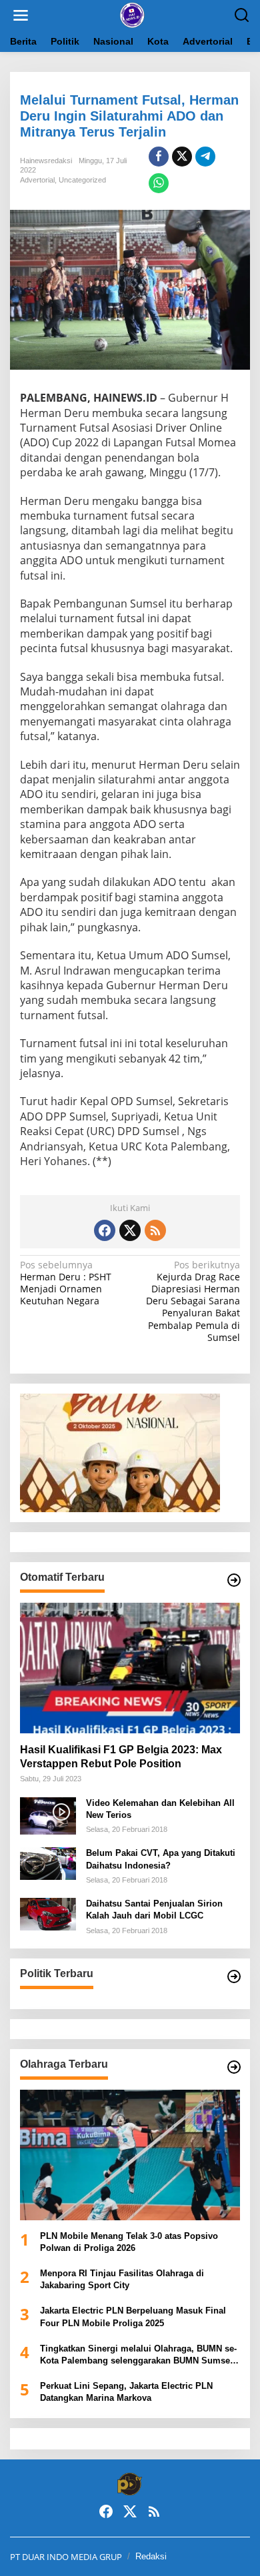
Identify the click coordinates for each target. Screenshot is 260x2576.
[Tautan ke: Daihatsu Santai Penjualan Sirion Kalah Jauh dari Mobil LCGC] (48, 1913)
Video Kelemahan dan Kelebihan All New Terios (160, 1809)
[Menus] (21, 15)
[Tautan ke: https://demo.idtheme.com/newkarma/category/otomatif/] (234, 1580)
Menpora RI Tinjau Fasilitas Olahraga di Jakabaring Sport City (122, 2279)
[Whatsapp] (159, 183)
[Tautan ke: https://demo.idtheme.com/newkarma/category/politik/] (234, 1976)
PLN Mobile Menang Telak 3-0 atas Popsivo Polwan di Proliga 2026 (129, 2242)
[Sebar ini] (159, 157)
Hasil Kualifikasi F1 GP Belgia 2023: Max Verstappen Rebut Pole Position (121, 1757)
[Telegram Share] (205, 157)
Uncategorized (82, 180)
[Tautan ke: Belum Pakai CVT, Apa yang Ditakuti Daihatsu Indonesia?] (48, 1862)
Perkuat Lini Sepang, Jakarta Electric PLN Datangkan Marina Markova (126, 2392)
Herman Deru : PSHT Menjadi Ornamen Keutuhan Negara (66, 1283)
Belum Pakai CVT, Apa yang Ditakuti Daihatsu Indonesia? (161, 1859)
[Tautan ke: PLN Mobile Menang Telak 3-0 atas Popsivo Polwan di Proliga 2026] (130, 2155)
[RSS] (155, 1230)
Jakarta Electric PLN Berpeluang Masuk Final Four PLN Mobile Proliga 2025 (133, 2317)
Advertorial (37, 180)
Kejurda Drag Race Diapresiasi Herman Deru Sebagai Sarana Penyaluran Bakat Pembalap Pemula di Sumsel (193, 1301)
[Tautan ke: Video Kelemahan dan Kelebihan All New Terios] (48, 1814)
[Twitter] (130, 1230)
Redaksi (151, 2556)
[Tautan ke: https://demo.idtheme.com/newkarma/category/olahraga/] (234, 2067)
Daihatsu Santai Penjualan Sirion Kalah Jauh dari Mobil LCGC (154, 1910)
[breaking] (133, 14)
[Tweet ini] (182, 157)
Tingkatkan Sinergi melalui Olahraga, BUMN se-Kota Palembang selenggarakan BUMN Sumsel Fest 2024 (138, 2355)
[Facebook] (105, 1230)
